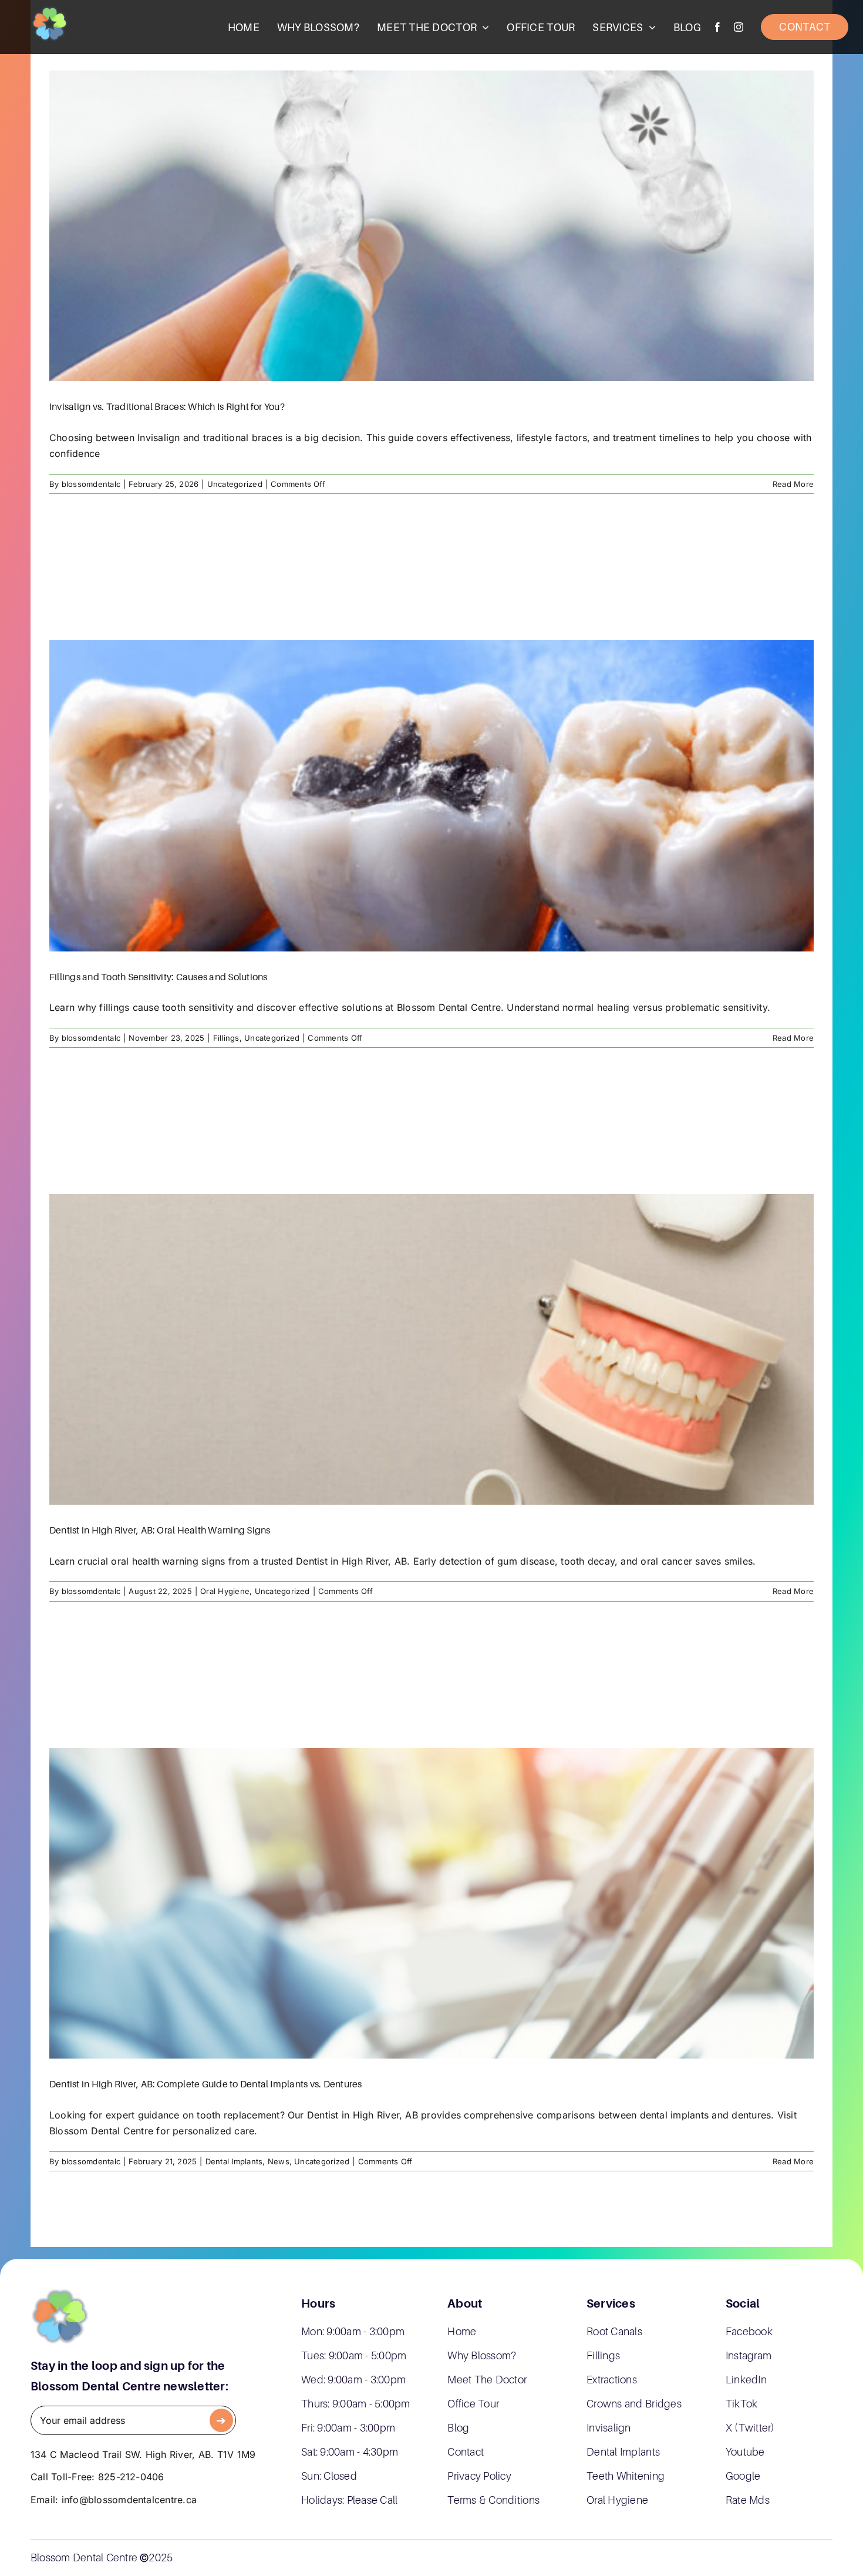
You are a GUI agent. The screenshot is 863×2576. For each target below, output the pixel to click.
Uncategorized (235, 484)
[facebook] (717, 27)
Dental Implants (234, 2161)
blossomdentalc (91, 484)
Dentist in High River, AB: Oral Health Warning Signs (160, 1530)
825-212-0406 (131, 2477)
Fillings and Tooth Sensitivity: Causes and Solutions (158, 977)
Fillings (226, 1038)
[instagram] (739, 27)
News (279, 2161)
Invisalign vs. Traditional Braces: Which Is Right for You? (167, 406)
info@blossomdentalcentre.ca (129, 2500)
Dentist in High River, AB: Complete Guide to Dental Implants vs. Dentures (206, 2084)
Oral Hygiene (225, 1591)
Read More (793, 484)
